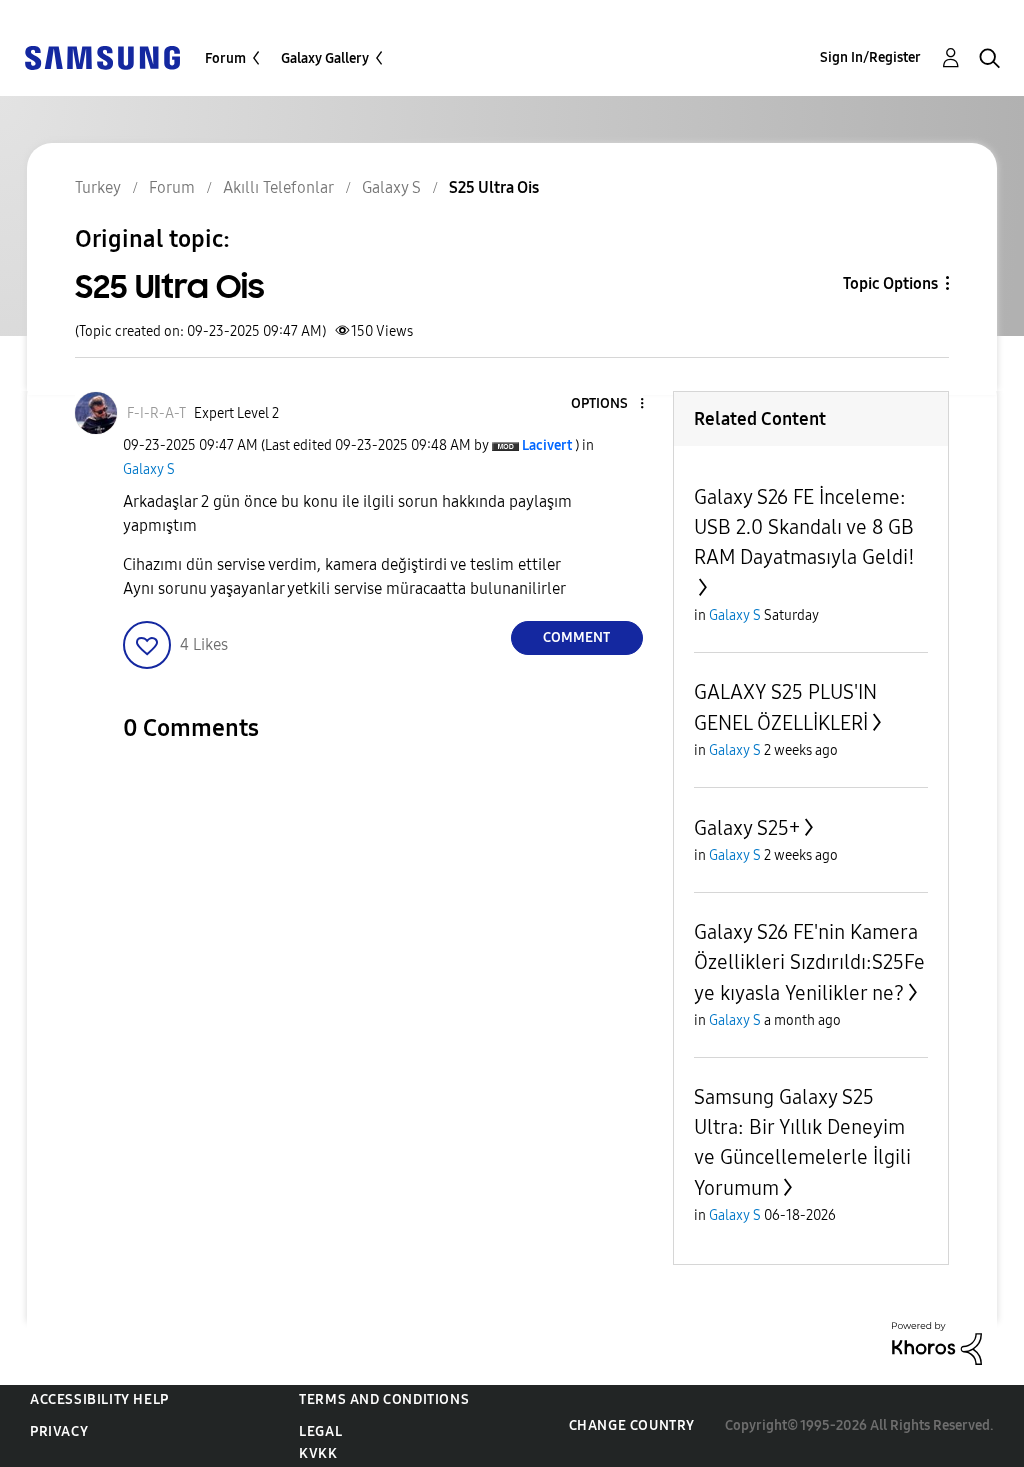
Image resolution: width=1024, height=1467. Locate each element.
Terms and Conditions (384, 1399)
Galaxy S (149, 469)
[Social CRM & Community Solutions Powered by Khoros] (937, 1342)
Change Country (632, 1425)
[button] (608, 404)
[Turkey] (102, 56)
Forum (225, 58)
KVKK (318, 1453)
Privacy (59, 1431)
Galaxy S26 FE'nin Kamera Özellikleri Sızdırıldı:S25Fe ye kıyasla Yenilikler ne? (809, 962)
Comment (576, 637)
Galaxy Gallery (325, 58)
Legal (320, 1431)
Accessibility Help (99, 1399)
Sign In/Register (870, 57)
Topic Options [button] (890, 283)
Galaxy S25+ (747, 828)
